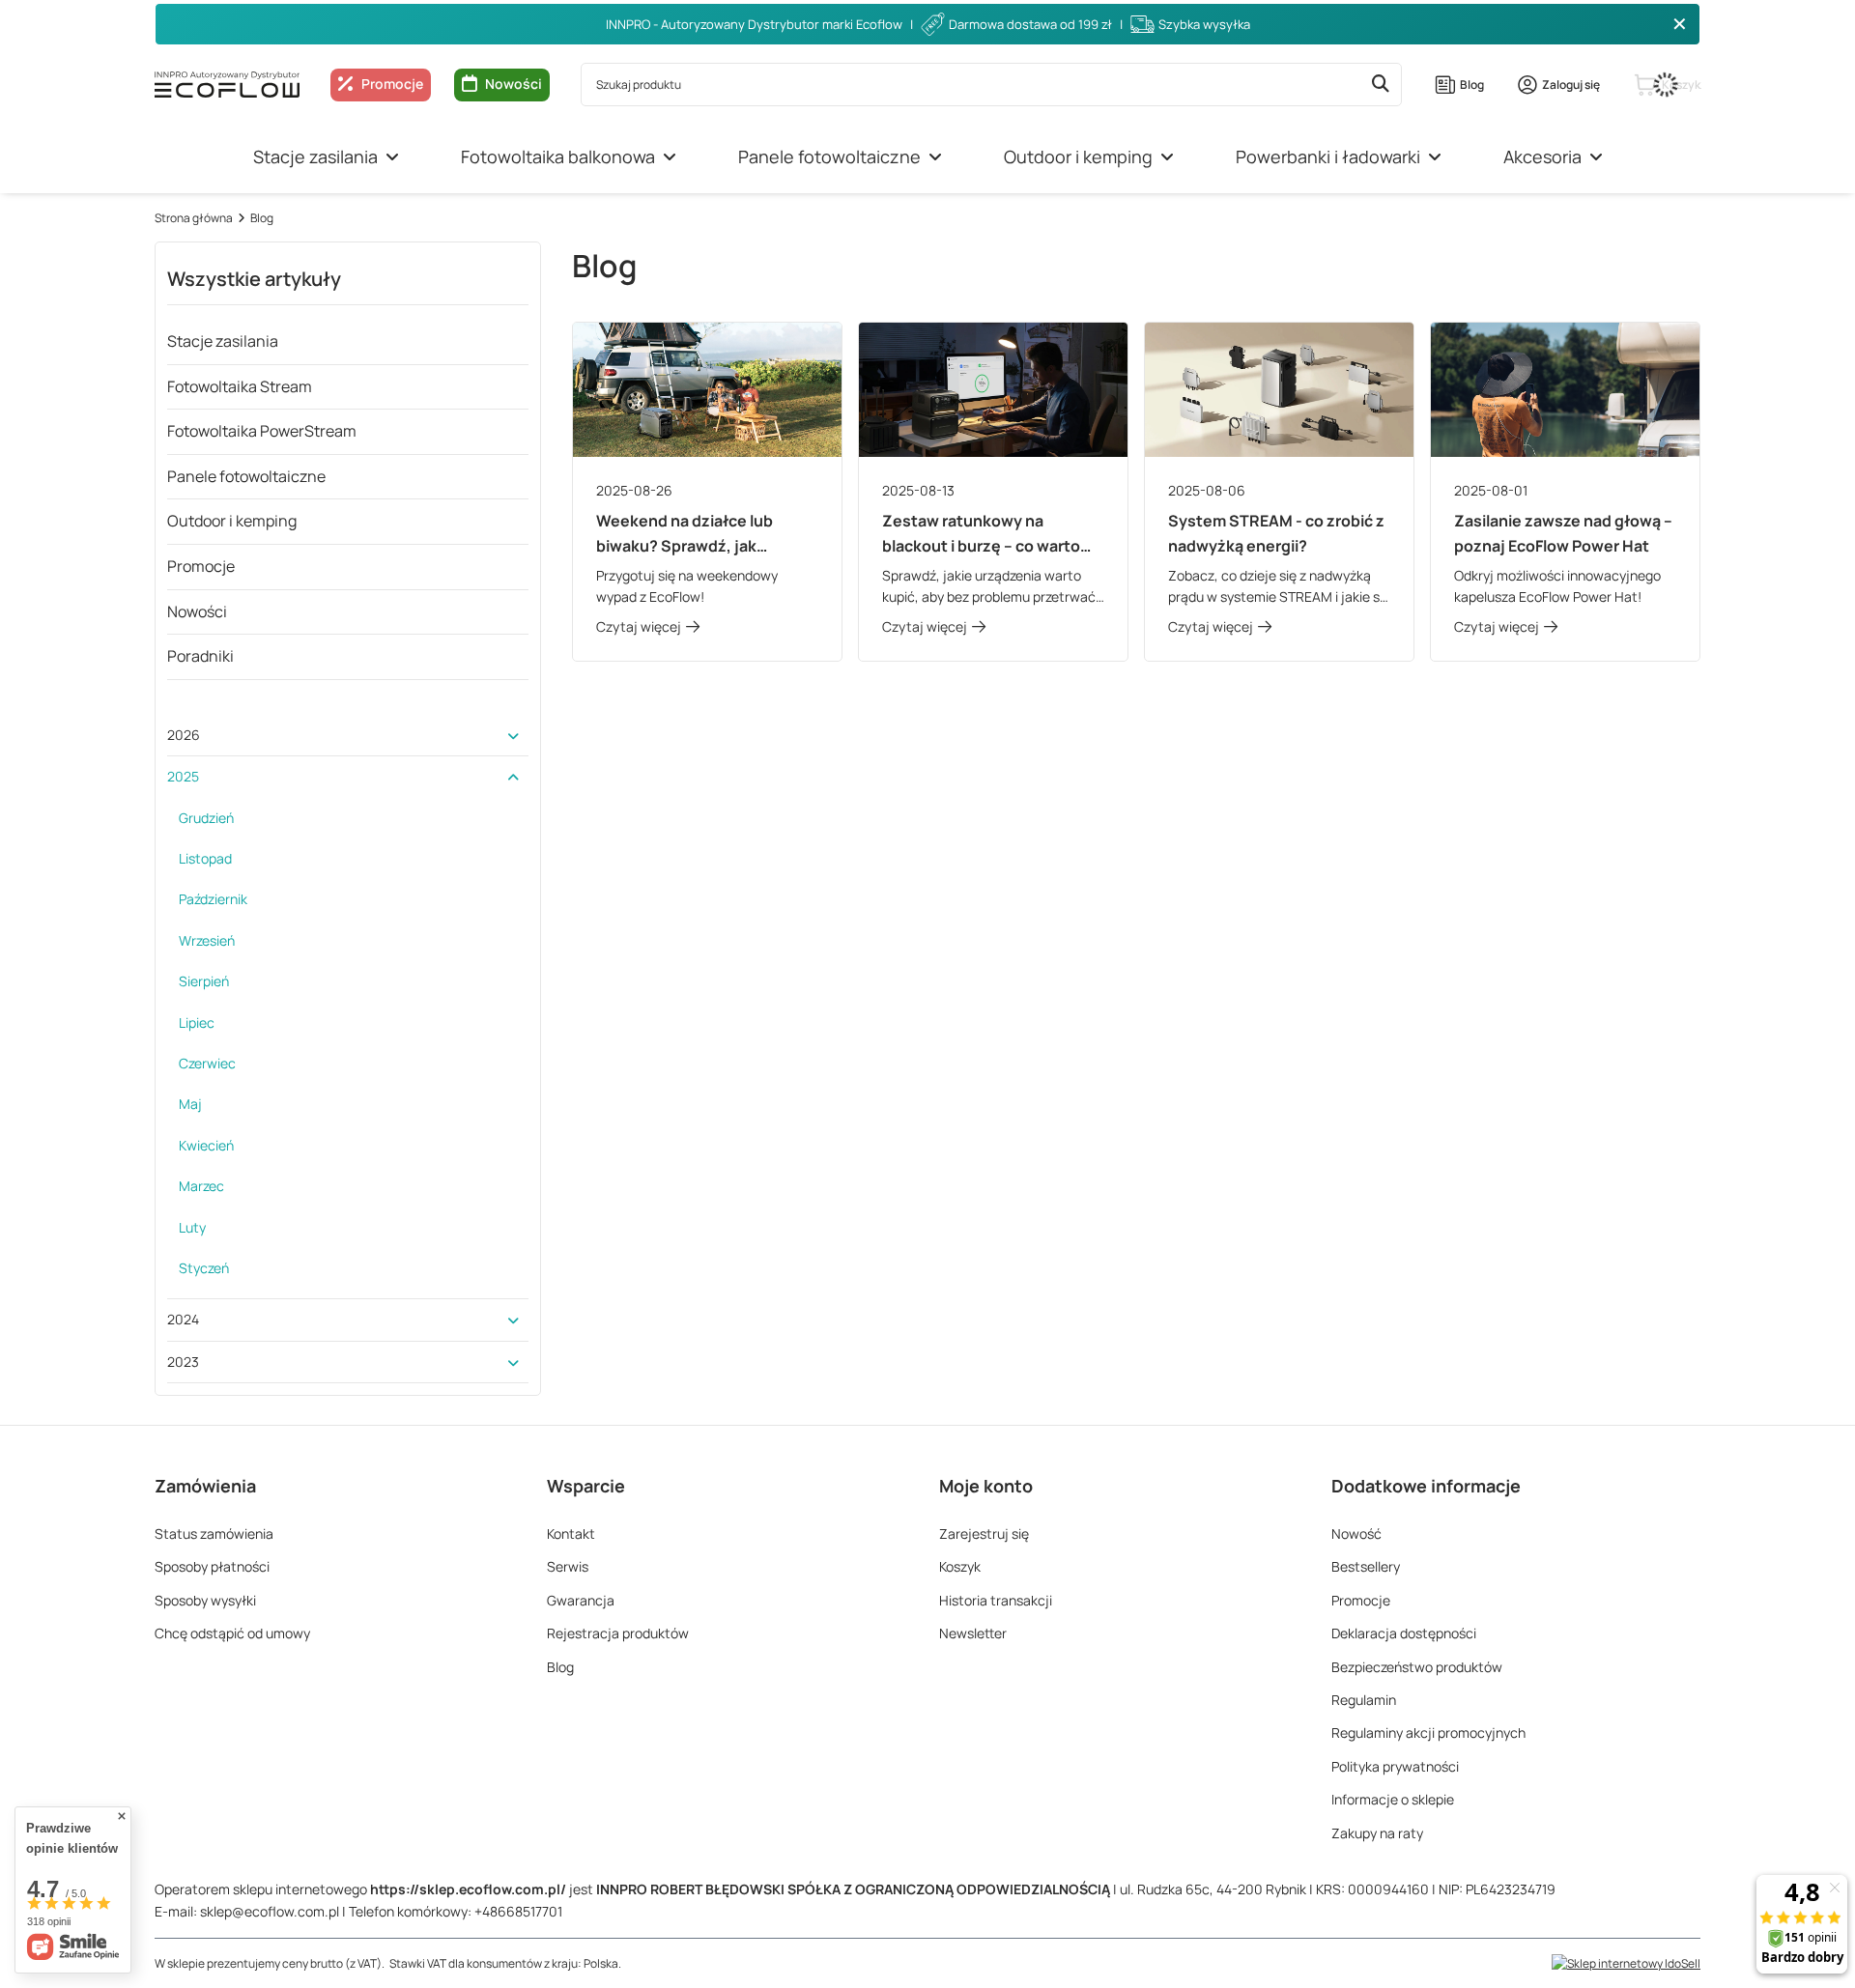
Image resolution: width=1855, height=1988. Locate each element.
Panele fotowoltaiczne (829, 156)
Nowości (514, 84)
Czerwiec (207, 1063)
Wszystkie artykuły (254, 279)
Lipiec (197, 1022)
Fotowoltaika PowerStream (262, 431)
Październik (213, 899)
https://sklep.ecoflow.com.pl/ (468, 1889)
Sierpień (204, 981)
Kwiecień (206, 1145)
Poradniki (200, 656)
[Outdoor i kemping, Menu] (1167, 157)
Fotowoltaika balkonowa (558, 156)
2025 (183, 776)
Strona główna (194, 218)
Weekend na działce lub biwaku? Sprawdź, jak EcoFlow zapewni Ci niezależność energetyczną (700, 534)
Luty (192, 1227)
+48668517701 (518, 1911)
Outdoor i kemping (1078, 156)
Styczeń (204, 1268)
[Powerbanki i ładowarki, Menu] (1435, 157)
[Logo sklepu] (227, 84)
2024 (183, 1319)
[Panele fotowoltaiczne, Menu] (935, 157)
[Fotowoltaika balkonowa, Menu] (670, 157)
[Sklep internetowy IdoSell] (1626, 1963)
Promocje (201, 566)
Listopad (205, 858)
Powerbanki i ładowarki (1328, 156)
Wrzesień (207, 940)
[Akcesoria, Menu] (1596, 157)
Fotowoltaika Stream (240, 386)
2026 (184, 735)
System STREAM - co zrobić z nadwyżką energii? (1276, 533)
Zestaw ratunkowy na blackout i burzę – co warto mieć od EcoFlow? (981, 534)
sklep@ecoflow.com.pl (270, 1911)
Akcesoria (1542, 156)
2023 (183, 1362)
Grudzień (206, 818)
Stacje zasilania (315, 156)
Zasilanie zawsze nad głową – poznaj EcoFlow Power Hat (1563, 533)
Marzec (201, 1186)
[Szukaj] (1380, 85)
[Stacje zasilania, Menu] (392, 157)
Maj (190, 1104)
